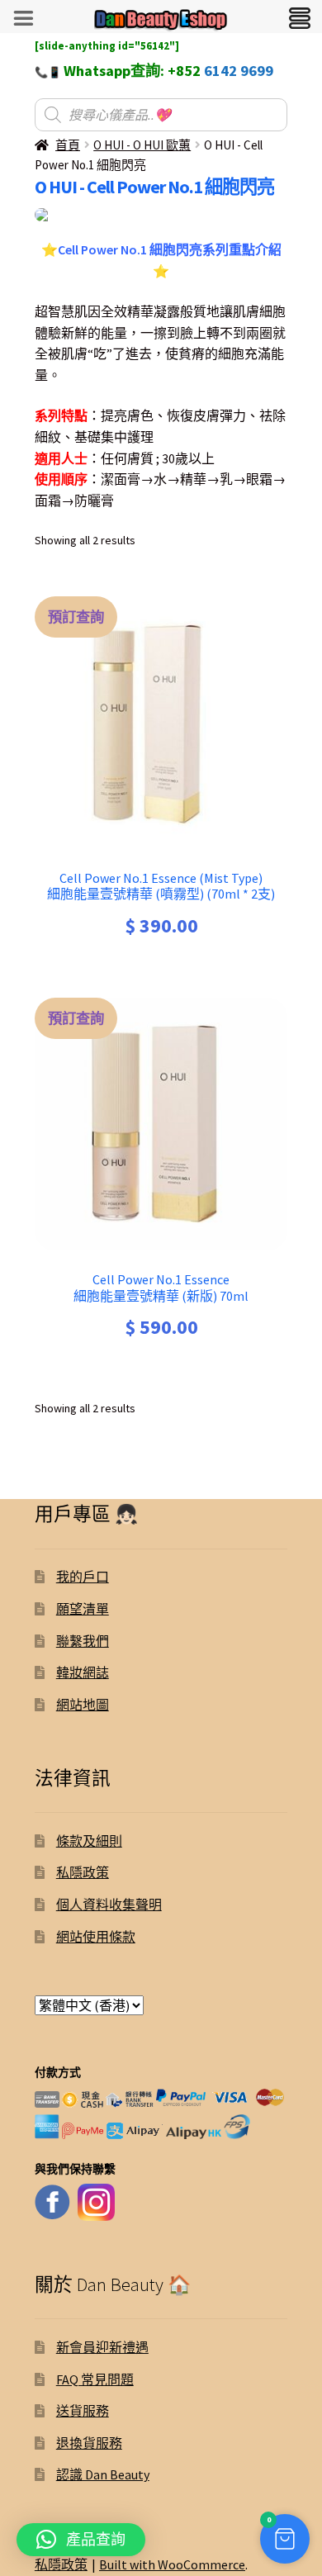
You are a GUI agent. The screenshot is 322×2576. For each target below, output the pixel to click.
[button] (285, 2539)
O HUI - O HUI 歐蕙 (142, 145)
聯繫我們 (83, 1641)
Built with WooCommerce (172, 2564)
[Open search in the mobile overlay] (161, 115)
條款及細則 (89, 1841)
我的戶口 (83, 1577)
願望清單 (83, 1609)
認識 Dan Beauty (103, 2474)
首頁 (68, 145)
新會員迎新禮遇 (102, 2347)
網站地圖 (83, 1705)
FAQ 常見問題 (95, 2379)
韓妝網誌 (83, 1672)
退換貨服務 (89, 2443)
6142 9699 (239, 71)
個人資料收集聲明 (109, 1905)
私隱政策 (83, 1872)
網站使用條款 (96, 1937)
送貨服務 (83, 2411)
